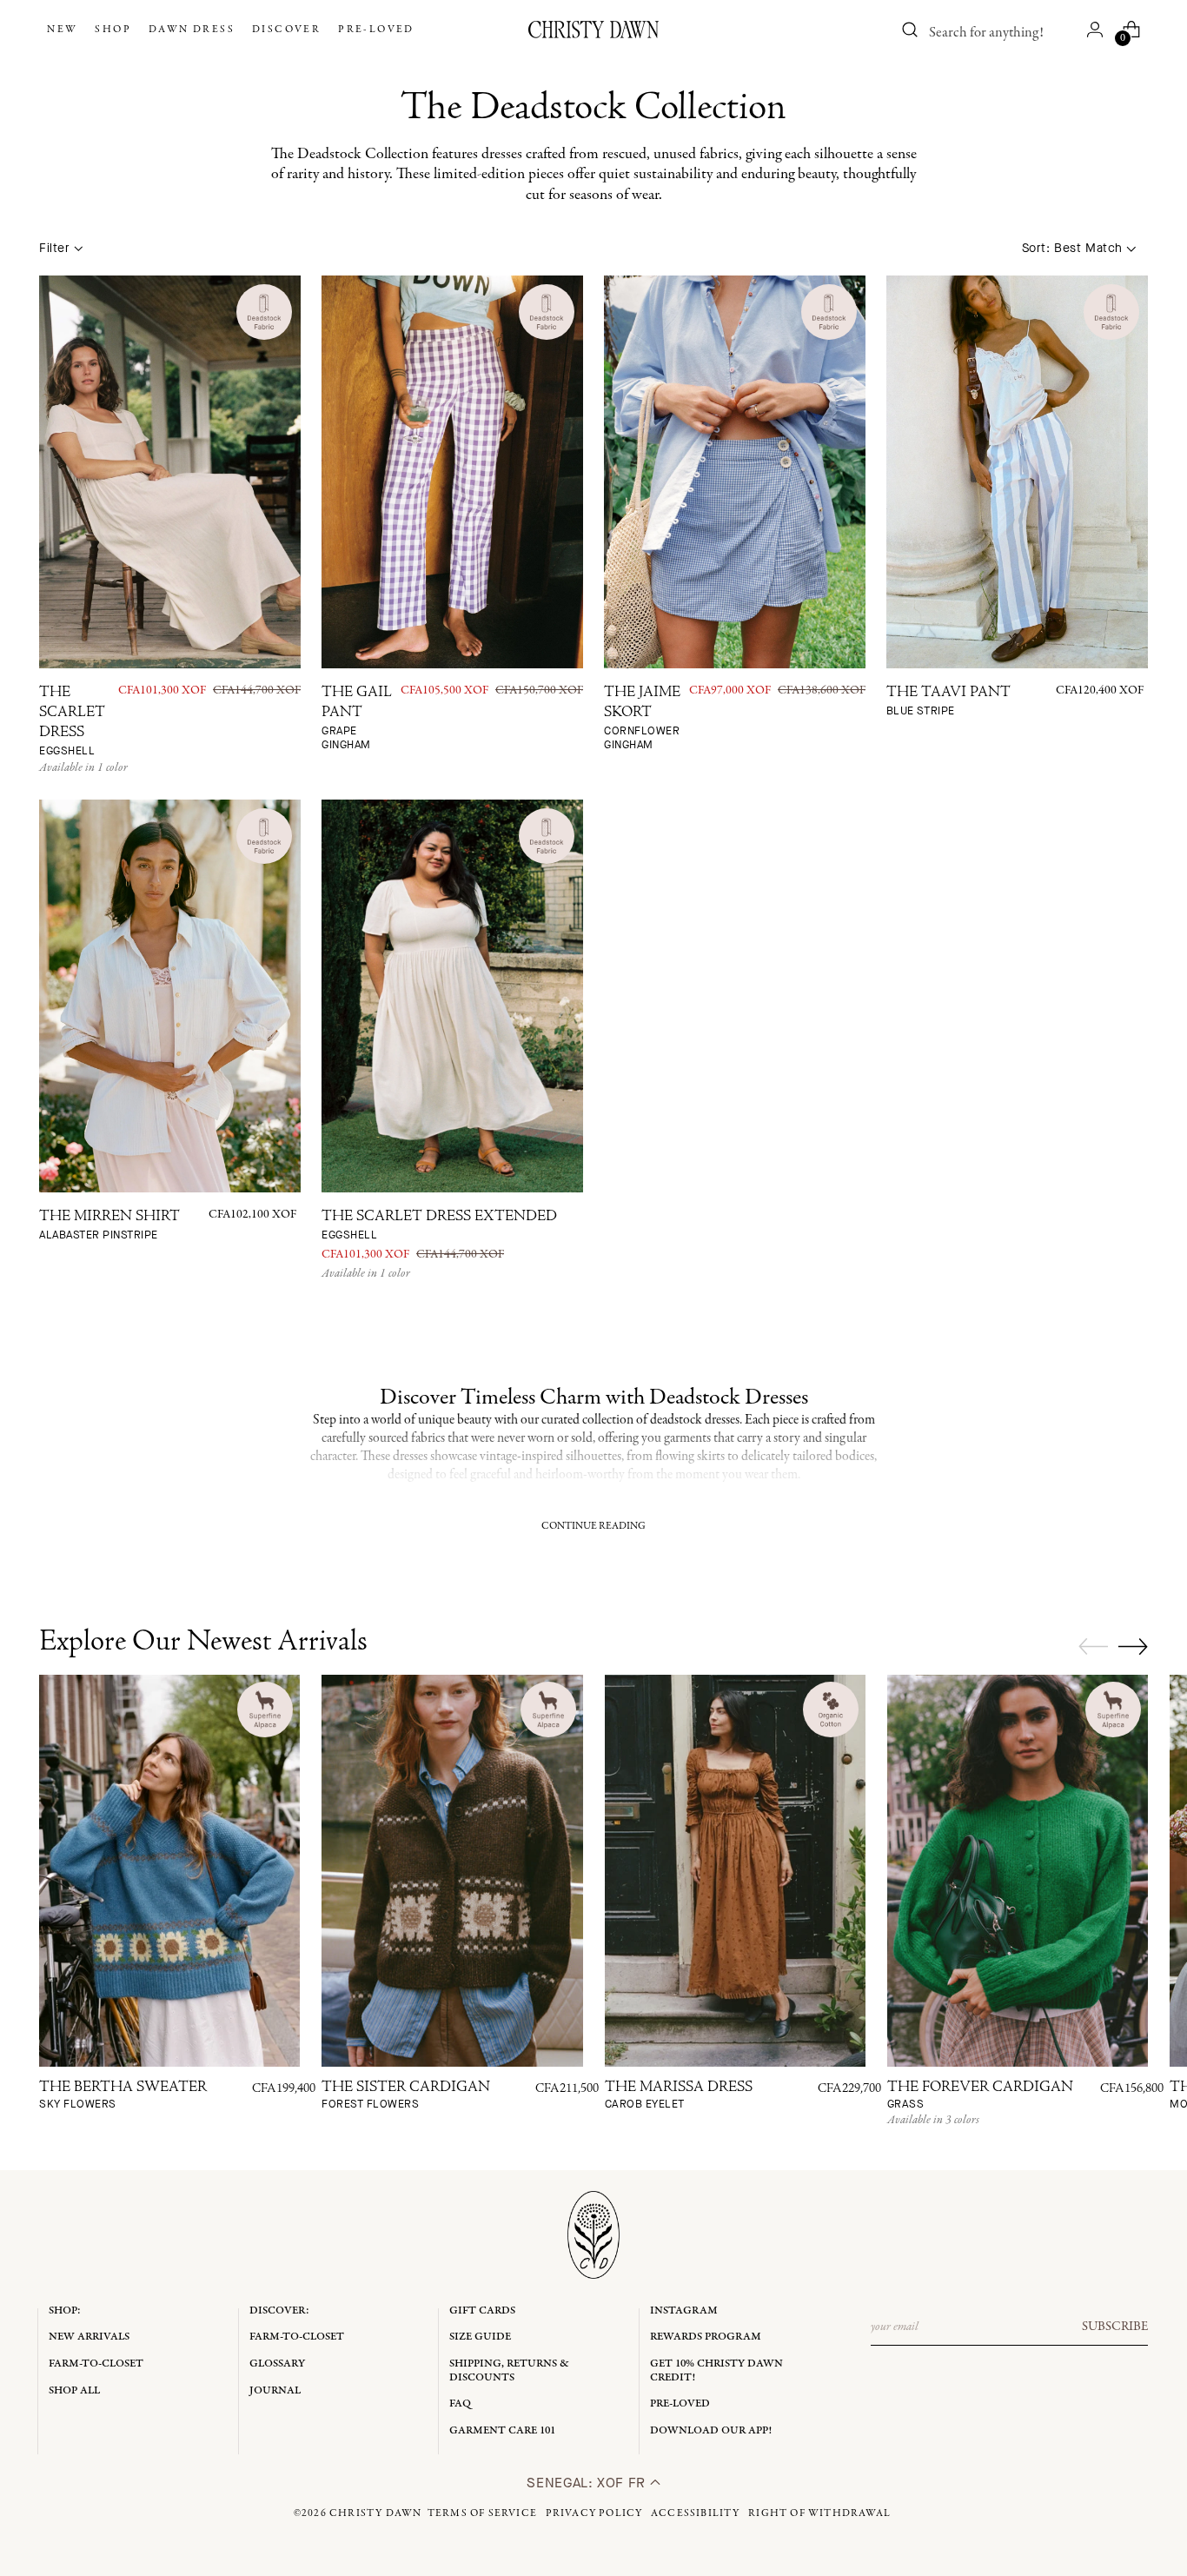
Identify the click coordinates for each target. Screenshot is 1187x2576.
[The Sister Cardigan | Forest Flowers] (452, 1870)
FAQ (460, 2403)
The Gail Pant (357, 719)
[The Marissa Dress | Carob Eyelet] (735, 1870)
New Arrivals (89, 2337)
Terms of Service (482, 2513)
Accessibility (696, 2513)
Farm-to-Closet (96, 2364)
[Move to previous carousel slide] (1093, 1647)
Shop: (65, 2310)
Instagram (684, 2310)
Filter (54, 248)
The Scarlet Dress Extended (439, 1226)
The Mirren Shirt (109, 1226)
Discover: (279, 2310)
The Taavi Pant (948, 702)
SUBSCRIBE (1115, 2327)
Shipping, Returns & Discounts (509, 2370)
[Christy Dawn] (593, 30)
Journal (275, 2390)
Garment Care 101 (502, 2430)
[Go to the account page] (1095, 30)
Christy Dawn (375, 2513)
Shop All (74, 2390)
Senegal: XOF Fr (588, 2483)
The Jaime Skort (642, 719)
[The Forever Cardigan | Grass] (1018, 1870)
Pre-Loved (680, 2403)
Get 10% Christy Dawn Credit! (716, 2370)
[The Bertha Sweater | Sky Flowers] (169, 1870)
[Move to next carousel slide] (1133, 1646)
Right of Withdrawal (819, 2513)
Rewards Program (706, 2337)
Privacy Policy (594, 2513)
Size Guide (480, 2337)
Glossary (277, 2364)
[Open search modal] (911, 30)
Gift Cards (482, 2310)
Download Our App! (711, 2430)
